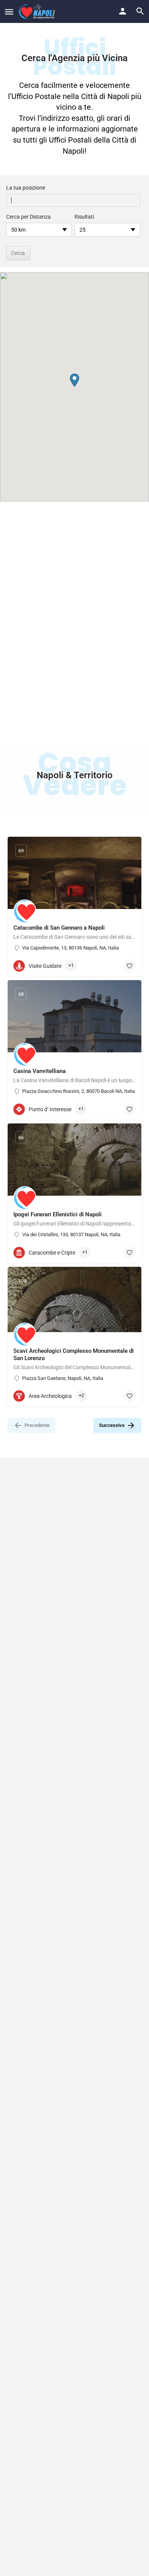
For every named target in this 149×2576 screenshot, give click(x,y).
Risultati (84, 217)
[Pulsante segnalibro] (130, 966)
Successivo (112, 1425)
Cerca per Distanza (28, 217)
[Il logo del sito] (38, 11)
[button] (74, 380)
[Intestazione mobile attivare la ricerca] (140, 11)
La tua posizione (26, 188)
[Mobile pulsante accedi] (123, 11)
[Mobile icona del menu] (9, 12)
